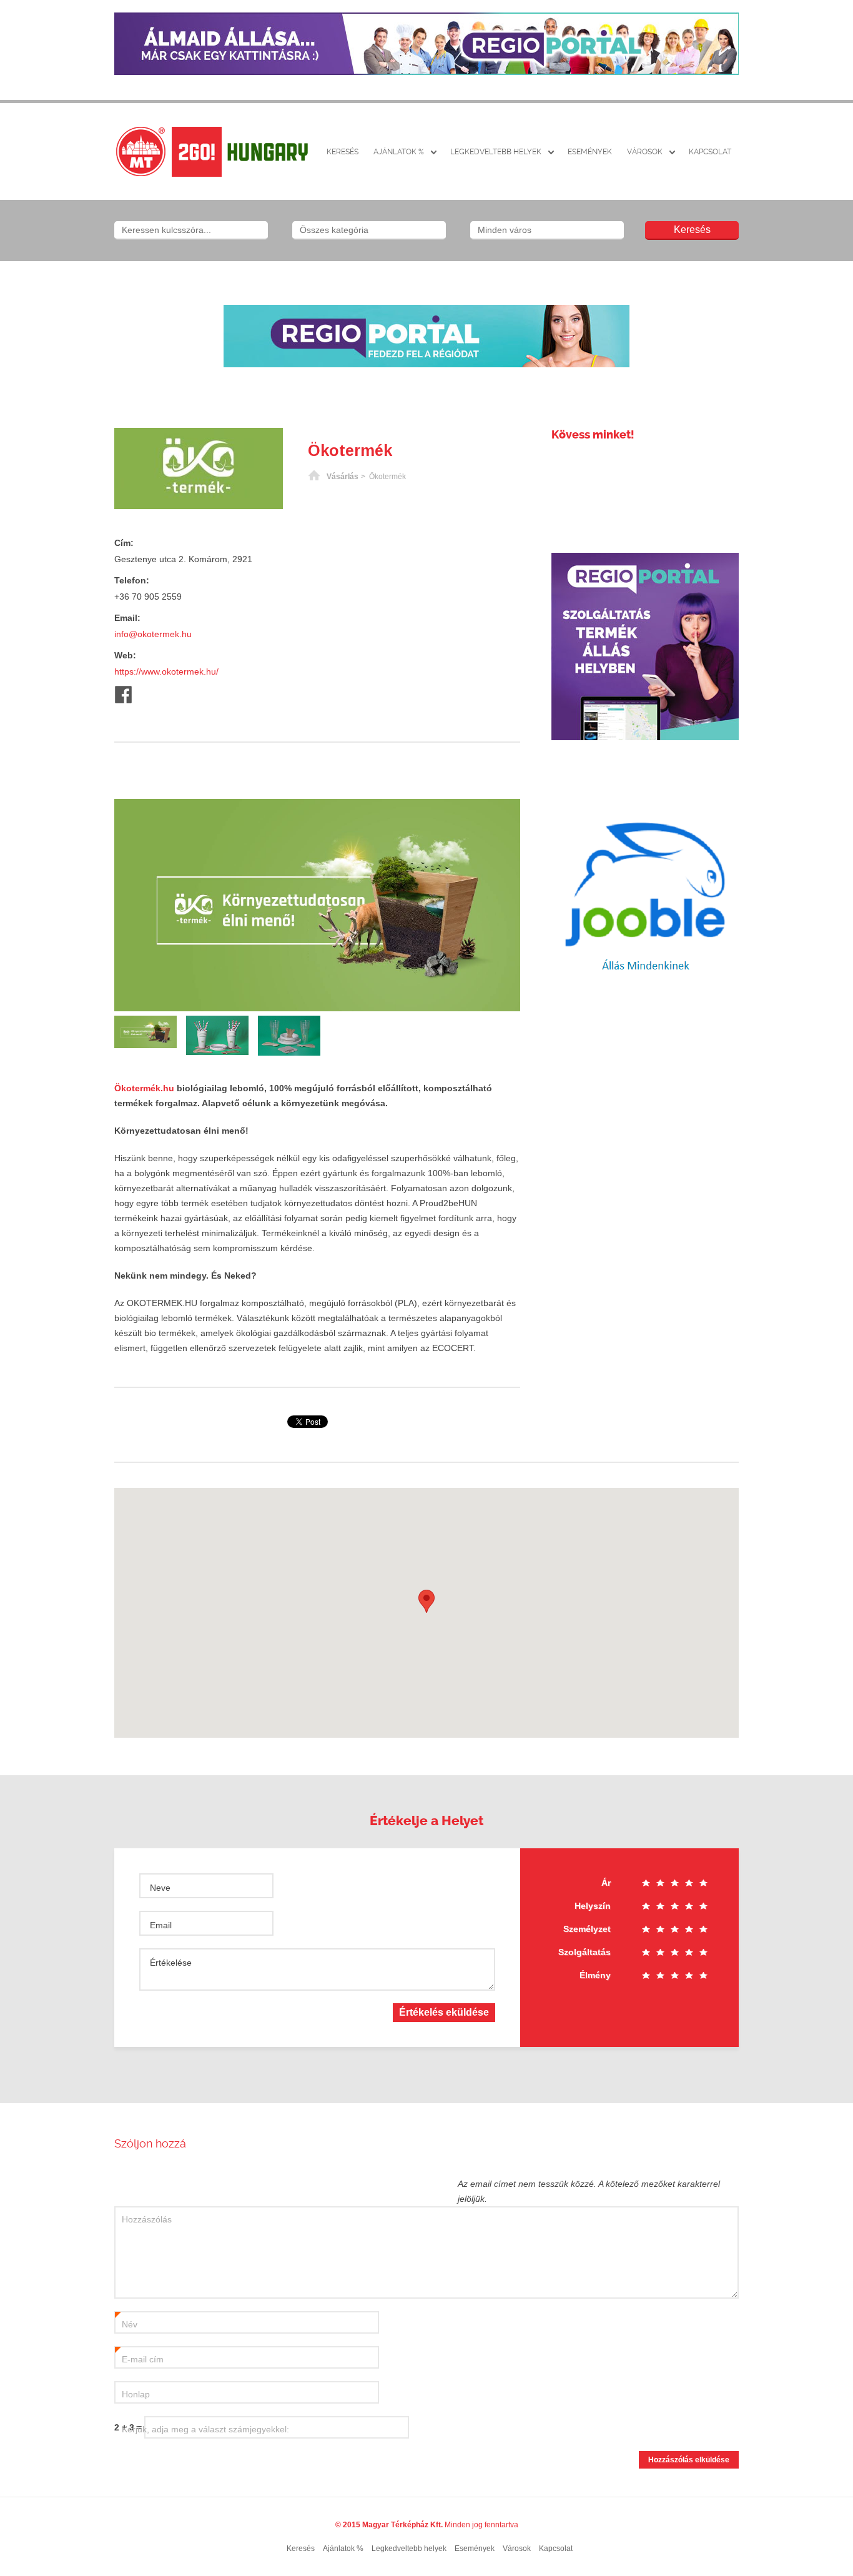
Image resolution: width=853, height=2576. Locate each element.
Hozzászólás (147, 2219)
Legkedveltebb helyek (496, 152)
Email (161, 1925)
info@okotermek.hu (153, 634)
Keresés (343, 152)
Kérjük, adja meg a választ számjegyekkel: (205, 2429)
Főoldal (314, 477)
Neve (160, 1888)
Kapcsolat (710, 152)
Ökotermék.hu (144, 1088)
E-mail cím (139, 2360)
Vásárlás (343, 477)
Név (126, 2325)
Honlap (136, 2394)
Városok (645, 152)
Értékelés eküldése (444, 2012)
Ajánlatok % (399, 152)
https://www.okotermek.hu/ (166, 671)
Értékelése (171, 1963)
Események (590, 152)
